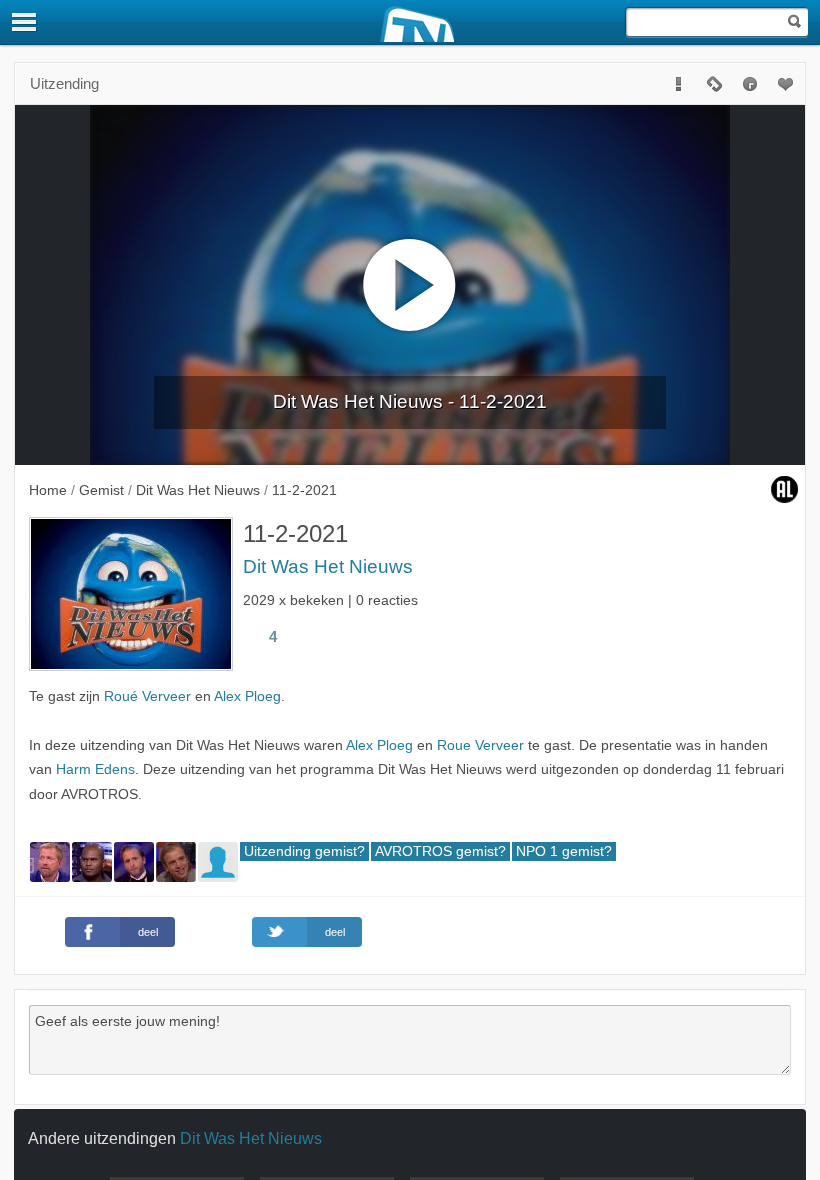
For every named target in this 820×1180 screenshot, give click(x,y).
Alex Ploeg (247, 696)
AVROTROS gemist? (440, 851)
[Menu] (25, 22)
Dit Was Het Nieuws (328, 566)
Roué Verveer (147, 696)
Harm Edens (95, 769)
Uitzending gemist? (304, 851)
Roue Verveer (480, 745)
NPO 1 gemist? (564, 851)
